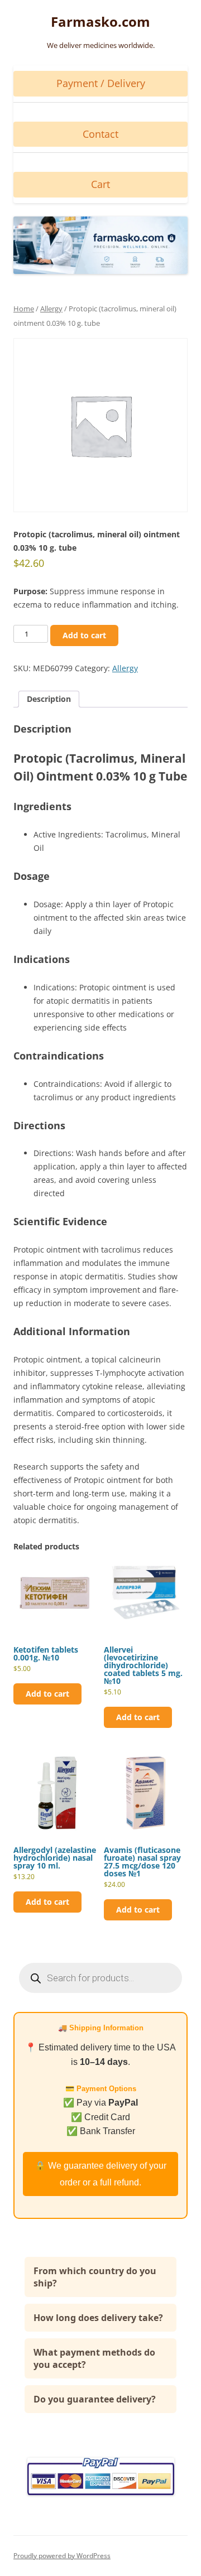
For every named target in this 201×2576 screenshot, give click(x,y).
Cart (100, 184)
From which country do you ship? (95, 2277)
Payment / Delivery (101, 83)
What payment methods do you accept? (94, 2358)
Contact (100, 134)
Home (24, 309)
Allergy (51, 309)
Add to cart (84, 635)
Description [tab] (49, 699)
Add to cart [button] (47, 1694)
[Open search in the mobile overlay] (100, 1978)
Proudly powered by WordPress (62, 2556)
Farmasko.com (100, 22)
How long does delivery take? (98, 2318)
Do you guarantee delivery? (95, 2399)
